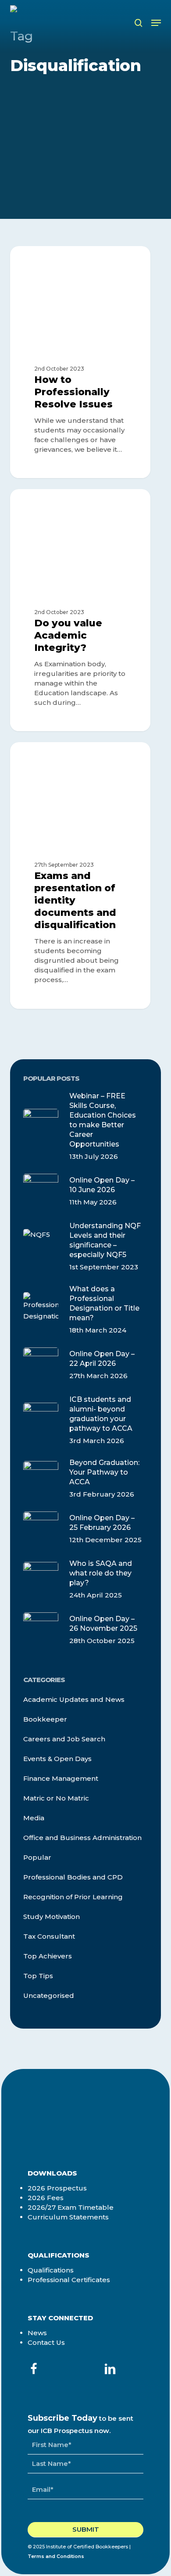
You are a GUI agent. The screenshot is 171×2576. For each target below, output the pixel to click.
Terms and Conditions (56, 2556)
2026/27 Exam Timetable (71, 2207)
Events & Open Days (57, 1759)
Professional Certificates (69, 2280)
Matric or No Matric (56, 1798)
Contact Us (46, 2342)
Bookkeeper (45, 1719)
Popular (37, 1857)
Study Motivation (52, 1917)
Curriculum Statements (68, 2217)
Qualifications (51, 2270)
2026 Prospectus (57, 2188)
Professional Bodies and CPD (73, 1877)
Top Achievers (48, 1956)
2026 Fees (46, 2198)
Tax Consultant (49, 1936)
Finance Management (61, 1778)
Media (34, 1818)
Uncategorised (49, 1995)
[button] (156, 23)
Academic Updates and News (82, 260)
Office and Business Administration (82, 1838)
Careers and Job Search (64, 1739)
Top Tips (38, 1976)
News (37, 2333)
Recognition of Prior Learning (73, 1897)
